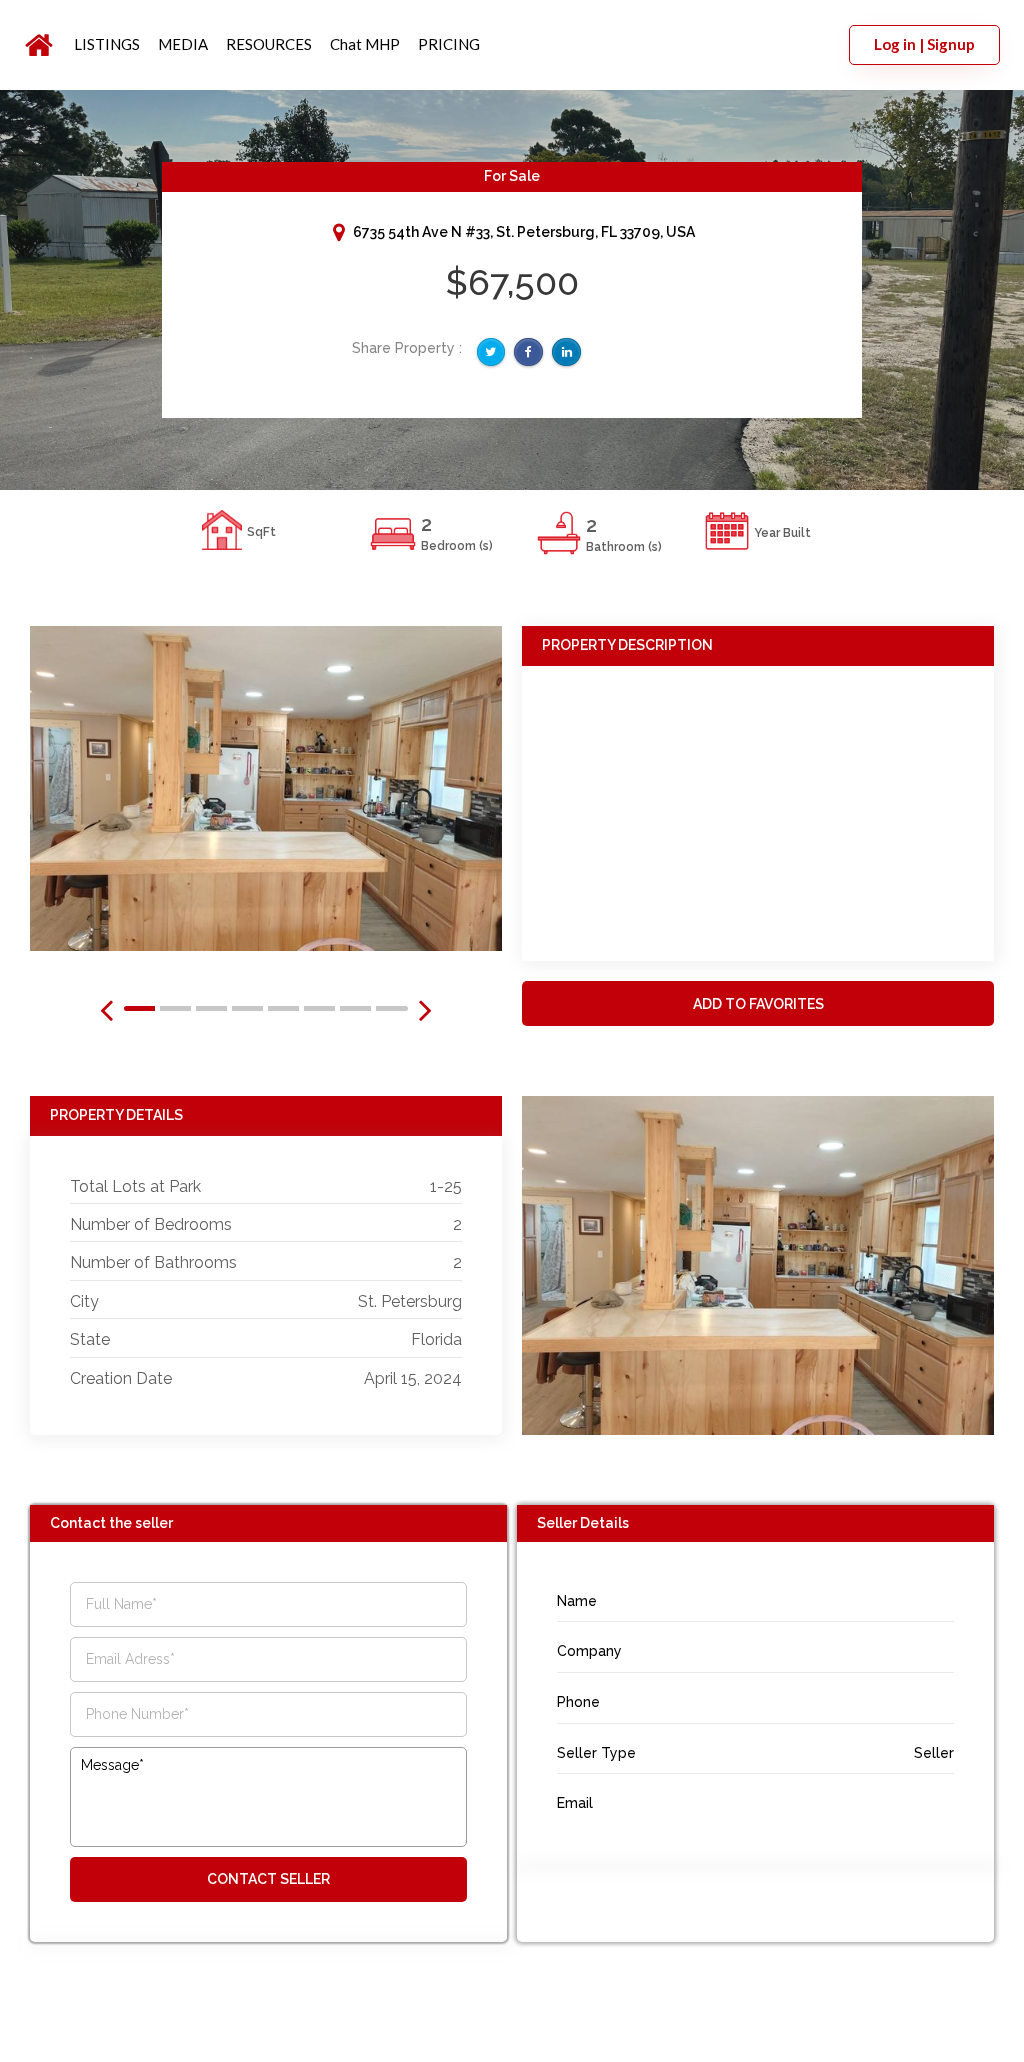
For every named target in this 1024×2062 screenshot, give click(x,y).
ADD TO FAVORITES (758, 1004)
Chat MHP (365, 44)
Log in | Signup (924, 44)
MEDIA (183, 44)
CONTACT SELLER (268, 1879)
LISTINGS (107, 44)
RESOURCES (269, 44)
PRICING (449, 44)
